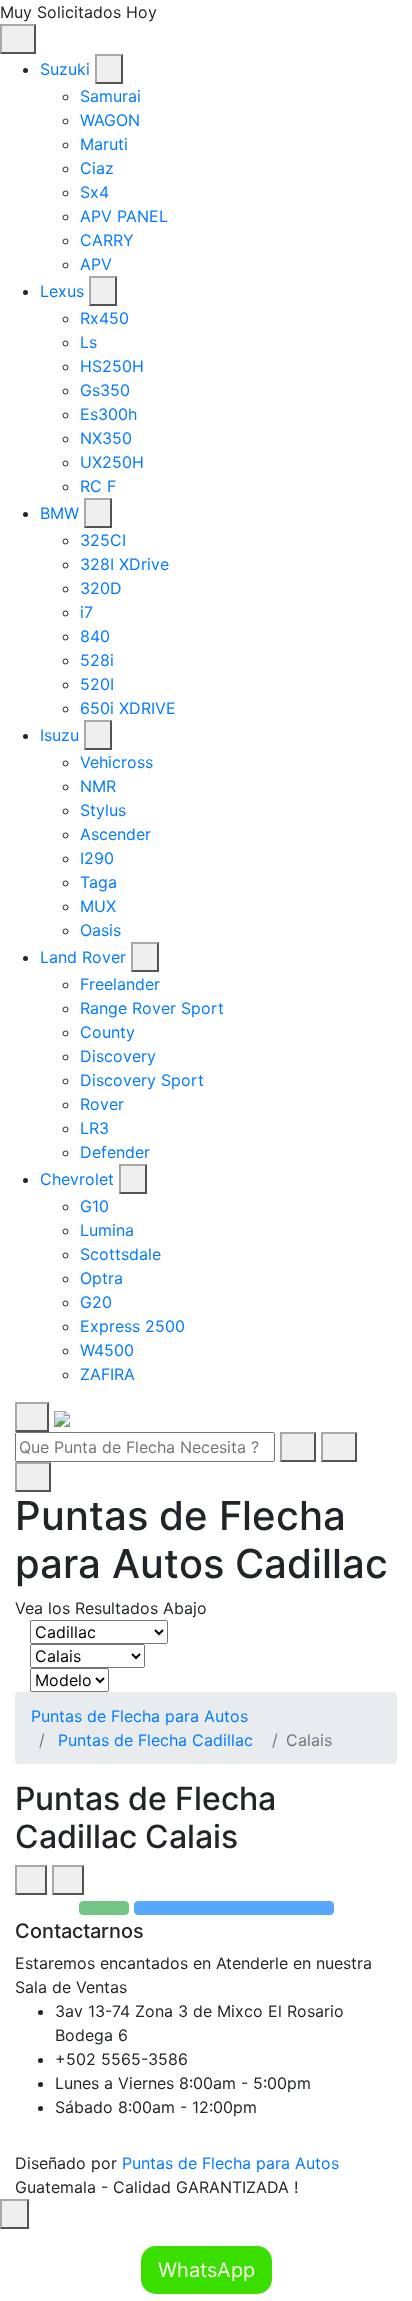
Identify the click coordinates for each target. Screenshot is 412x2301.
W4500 (107, 1350)
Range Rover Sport (152, 1008)
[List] (68, 1880)
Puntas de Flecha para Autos (139, 1716)
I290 (97, 858)
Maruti (104, 144)
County (107, 1032)
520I (97, 684)
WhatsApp (206, 2270)
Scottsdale (120, 1254)
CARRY (107, 240)
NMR (98, 786)
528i (97, 660)
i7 (86, 612)
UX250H (112, 462)
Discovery (118, 1056)
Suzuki (65, 69)
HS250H (112, 366)
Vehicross (116, 762)
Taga (98, 882)
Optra (101, 1278)
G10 (94, 1206)
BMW (59, 513)
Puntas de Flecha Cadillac (155, 1740)
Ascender (115, 834)
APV (96, 264)
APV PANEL (124, 216)
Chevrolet (77, 1179)
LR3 (94, 1128)
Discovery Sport (142, 1080)
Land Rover (83, 957)
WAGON (110, 120)
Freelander (120, 984)
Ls (88, 342)
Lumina (107, 1230)
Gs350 (105, 390)
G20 (96, 1302)
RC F (98, 486)
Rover (102, 1104)
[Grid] (31, 1880)
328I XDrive (124, 564)
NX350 (106, 438)
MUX (98, 906)
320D (101, 588)
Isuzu (59, 735)
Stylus (103, 810)
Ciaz (97, 168)
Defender (115, 1152)
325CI (103, 540)
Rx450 (104, 318)
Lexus (62, 291)
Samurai (110, 96)
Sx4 (94, 192)
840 (95, 636)
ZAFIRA (107, 1374)
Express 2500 (132, 1326)
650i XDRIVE (128, 708)
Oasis (100, 930)
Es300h (108, 414)
